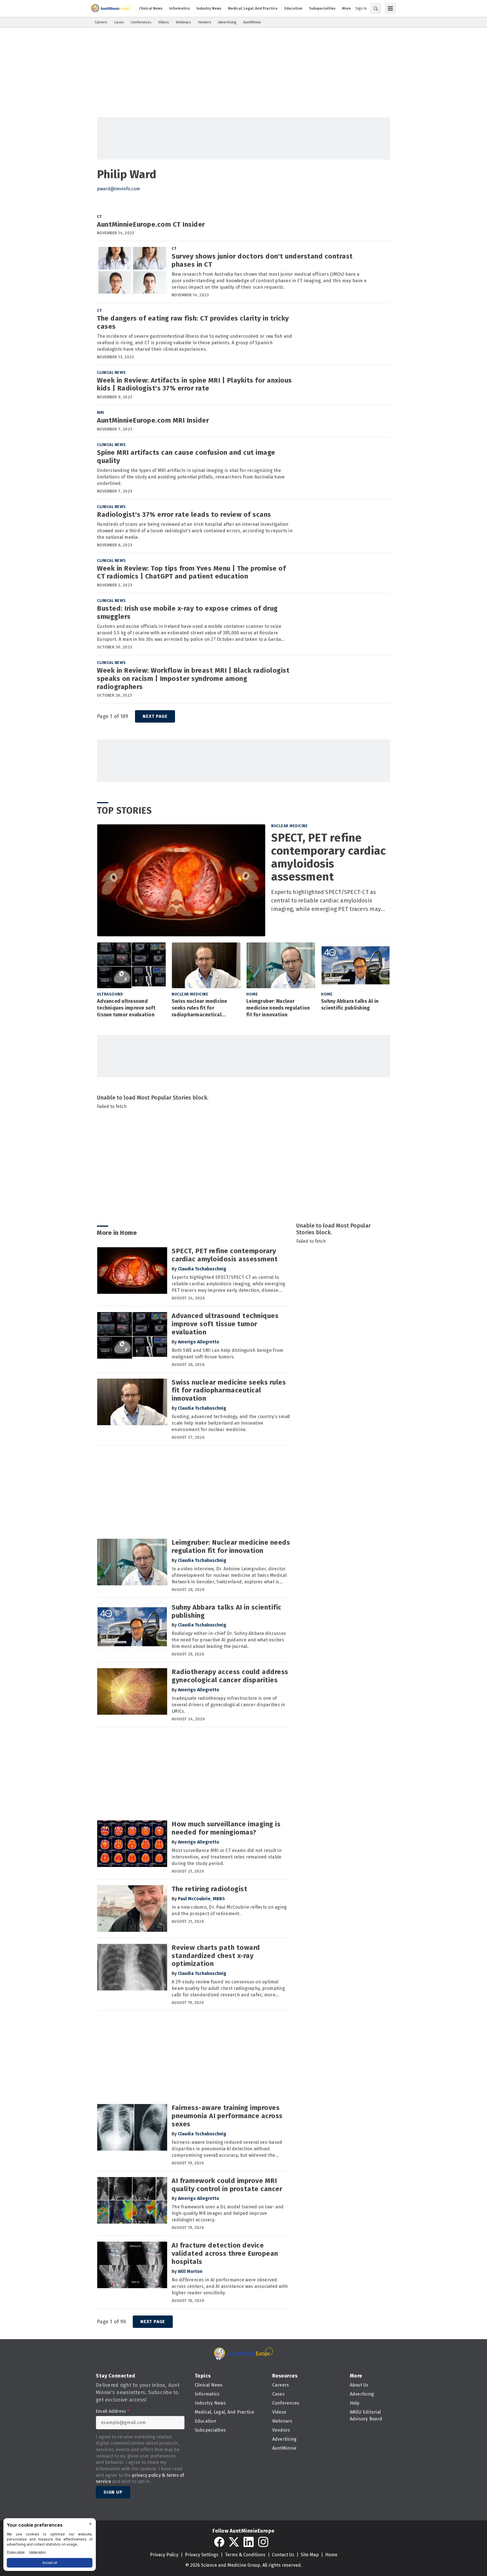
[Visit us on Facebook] (219, 2542)
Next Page (155, 716)
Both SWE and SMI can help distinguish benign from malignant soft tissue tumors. (227, 1354)
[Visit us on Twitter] (234, 2542)
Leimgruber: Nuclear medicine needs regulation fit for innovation (278, 1008)
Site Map (310, 2555)
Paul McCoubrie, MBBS (201, 1899)
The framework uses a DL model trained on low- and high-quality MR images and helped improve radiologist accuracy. (228, 2213)
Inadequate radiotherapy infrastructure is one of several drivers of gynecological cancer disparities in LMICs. (228, 1705)
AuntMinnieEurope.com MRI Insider (153, 420)
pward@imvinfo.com (119, 189)
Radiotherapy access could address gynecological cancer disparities (230, 1676)
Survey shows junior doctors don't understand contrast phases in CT (262, 260)
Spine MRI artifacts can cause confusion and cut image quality (186, 457)
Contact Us (283, 2555)
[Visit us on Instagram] (263, 2542)
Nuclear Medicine (289, 826)
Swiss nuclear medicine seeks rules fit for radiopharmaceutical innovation (199, 1008)
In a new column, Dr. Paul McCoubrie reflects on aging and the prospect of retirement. (229, 1910)
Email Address (113, 2411)
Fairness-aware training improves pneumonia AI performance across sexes (227, 2116)
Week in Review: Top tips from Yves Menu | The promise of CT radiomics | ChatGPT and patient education (191, 572)
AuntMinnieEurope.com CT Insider (151, 224)
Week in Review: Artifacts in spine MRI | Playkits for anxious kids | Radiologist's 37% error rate (194, 384)
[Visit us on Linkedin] (249, 2542)
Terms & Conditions (245, 2555)
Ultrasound (110, 994)
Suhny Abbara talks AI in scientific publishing (350, 1005)
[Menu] (390, 8)
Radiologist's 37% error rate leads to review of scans (184, 515)
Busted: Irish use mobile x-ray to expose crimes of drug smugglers (187, 612)
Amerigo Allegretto (199, 1342)
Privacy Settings (202, 2555)
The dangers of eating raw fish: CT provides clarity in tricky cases (193, 322)
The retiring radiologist (209, 1889)
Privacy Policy (164, 2555)
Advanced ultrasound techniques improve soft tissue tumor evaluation (126, 1008)
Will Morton (190, 2271)
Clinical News (111, 373)
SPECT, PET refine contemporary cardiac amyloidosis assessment (328, 857)
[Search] (376, 8)
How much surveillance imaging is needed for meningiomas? (226, 1828)
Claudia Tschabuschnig (202, 1269)
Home (252, 994)
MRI (101, 413)
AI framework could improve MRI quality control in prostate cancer (227, 2185)
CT (99, 217)
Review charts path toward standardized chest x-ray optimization (216, 1956)
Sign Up (113, 2492)
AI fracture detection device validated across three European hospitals (225, 2253)
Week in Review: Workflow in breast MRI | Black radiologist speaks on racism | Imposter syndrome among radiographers (193, 679)
